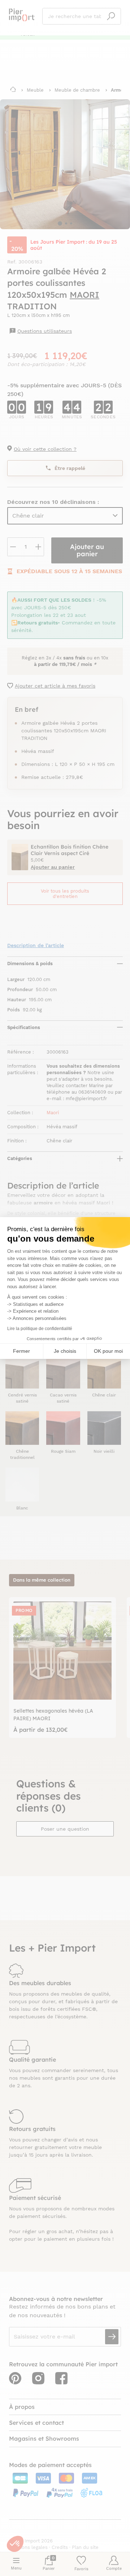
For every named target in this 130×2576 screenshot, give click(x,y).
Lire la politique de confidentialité (40, 1329)
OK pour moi (108, 1351)
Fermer (21, 1351)
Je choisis (65, 1351)
